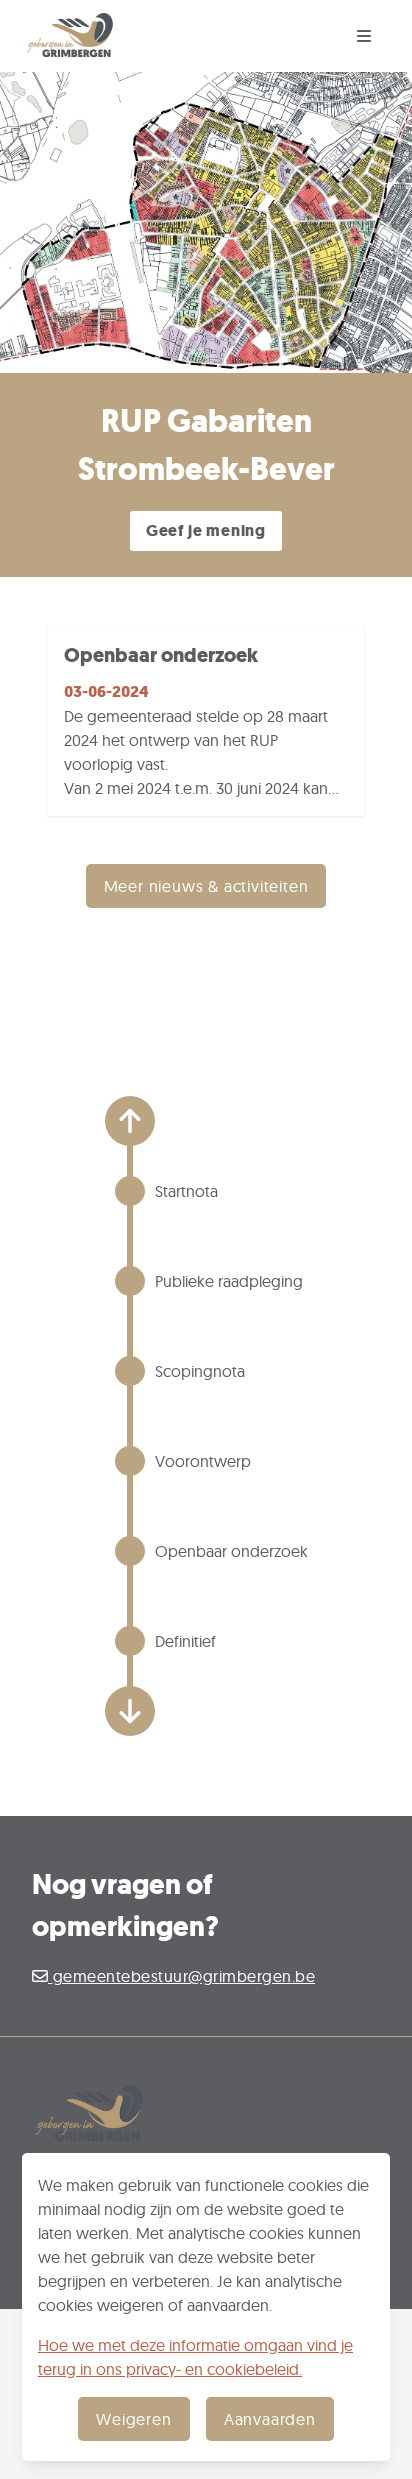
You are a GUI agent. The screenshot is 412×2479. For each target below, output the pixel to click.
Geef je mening (206, 530)
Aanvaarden (270, 2419)
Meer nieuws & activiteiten (206, 886)
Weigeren (133, 2419)
